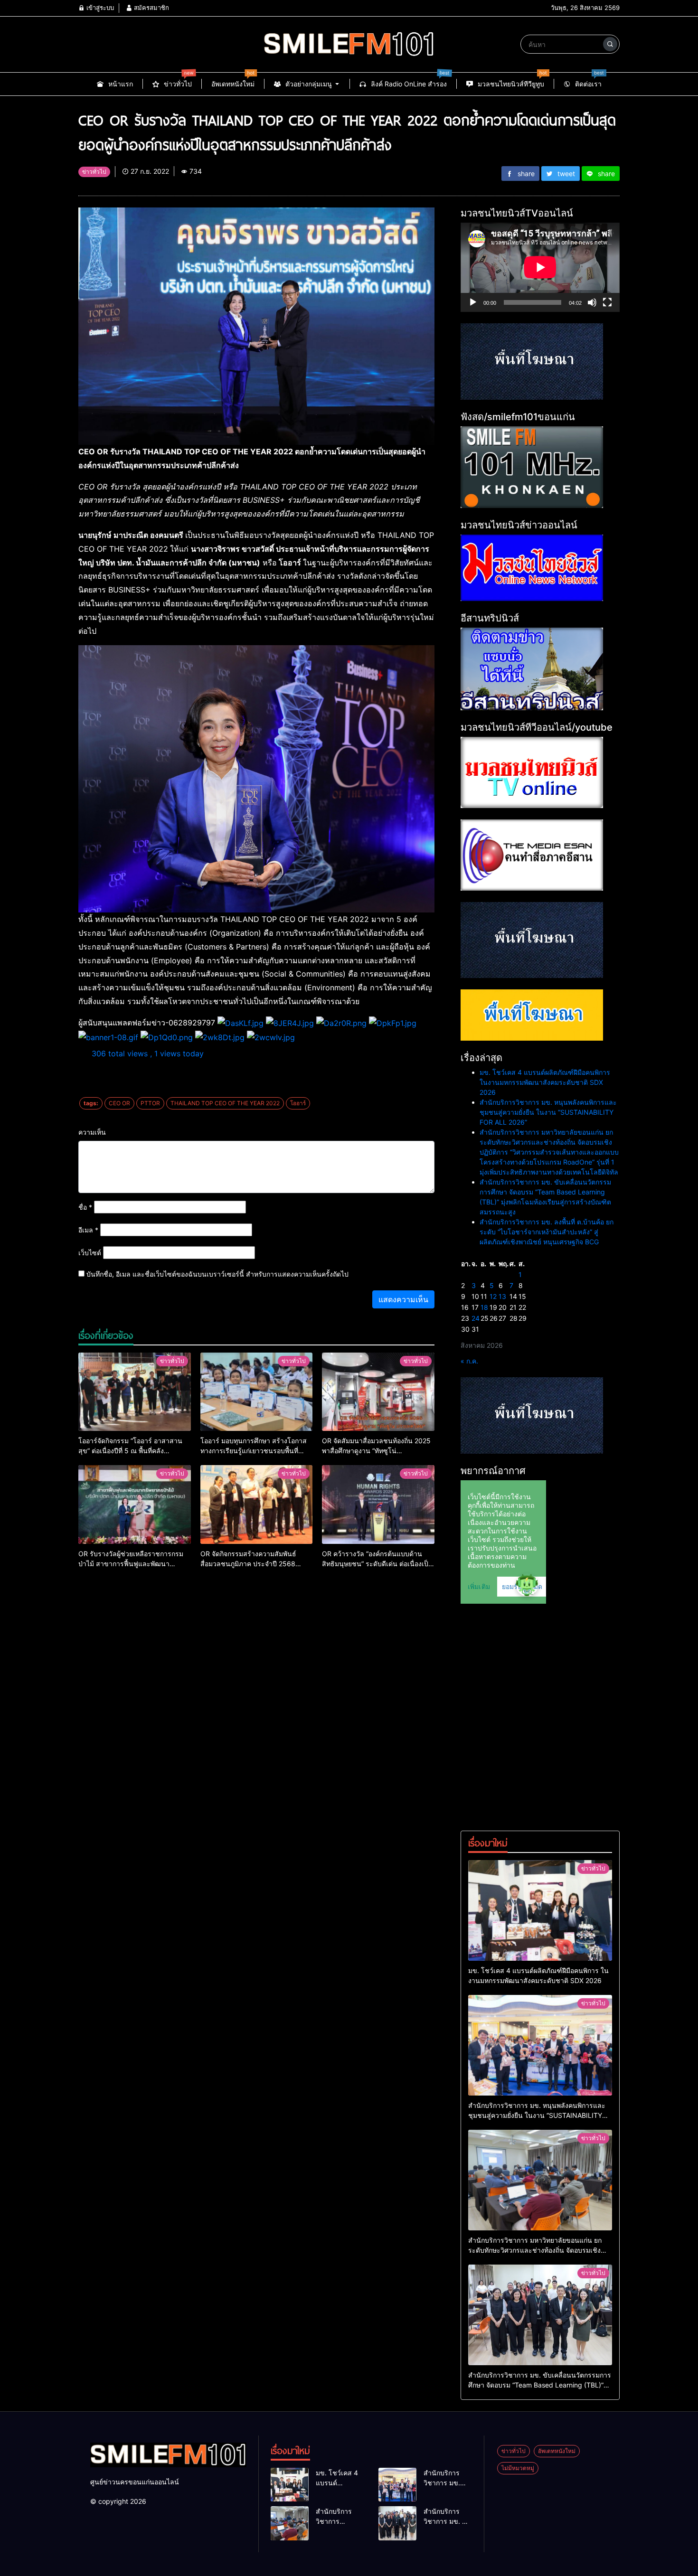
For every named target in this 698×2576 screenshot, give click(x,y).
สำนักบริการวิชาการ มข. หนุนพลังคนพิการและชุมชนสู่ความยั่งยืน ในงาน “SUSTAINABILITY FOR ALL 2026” (548, 1112)
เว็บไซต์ (90, 1253)
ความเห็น (92, 1132)
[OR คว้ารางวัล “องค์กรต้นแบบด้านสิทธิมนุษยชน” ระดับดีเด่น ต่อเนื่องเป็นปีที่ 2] (378, 1504)
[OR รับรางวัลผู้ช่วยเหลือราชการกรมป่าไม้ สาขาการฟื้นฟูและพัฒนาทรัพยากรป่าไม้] (135, 1504)
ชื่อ (85, 1207)
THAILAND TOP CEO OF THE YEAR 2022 (225, 1103)
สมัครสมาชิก (151, 8)
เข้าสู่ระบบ (99, 8)
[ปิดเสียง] (592, 302)
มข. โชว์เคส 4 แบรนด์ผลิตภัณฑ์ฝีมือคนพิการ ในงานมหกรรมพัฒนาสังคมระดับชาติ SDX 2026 (545, 1082)
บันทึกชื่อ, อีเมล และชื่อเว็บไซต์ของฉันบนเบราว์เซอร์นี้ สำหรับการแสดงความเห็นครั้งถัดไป (217, 1274)
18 (484, 1307)
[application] (540, 267)
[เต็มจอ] (607, 302)
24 (476, 1318)
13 (502, 1296)
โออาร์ (298, 1103)
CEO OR (119, 1103)
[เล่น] (473, 302)
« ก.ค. (469, 1361)
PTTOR (150, 1103)
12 (493, 1296)
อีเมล (88, 1230)
